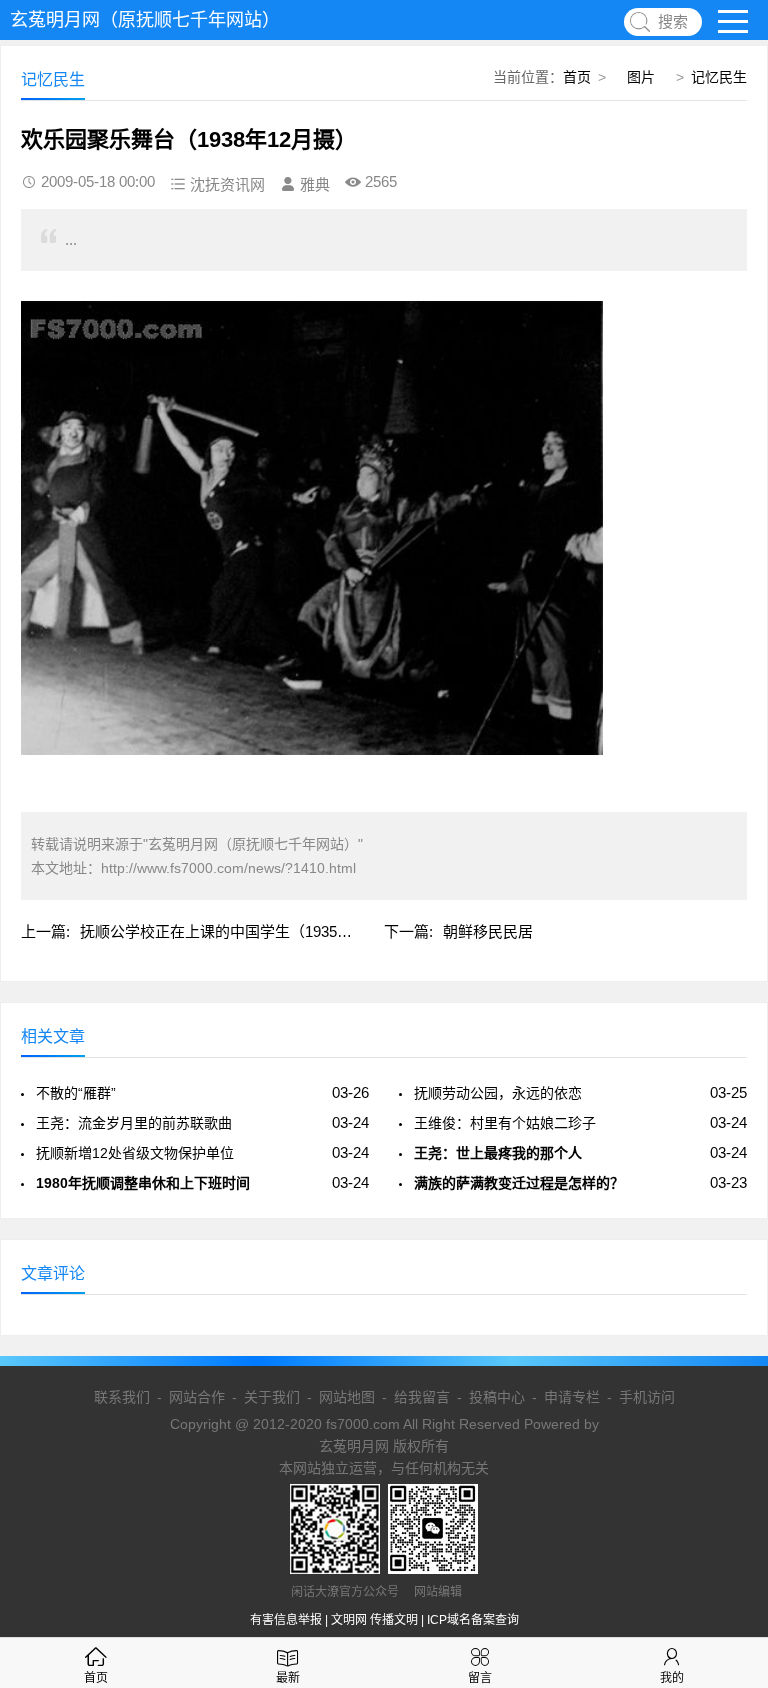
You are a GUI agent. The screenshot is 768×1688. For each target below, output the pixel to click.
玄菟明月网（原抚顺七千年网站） (145, 20)
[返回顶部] (727, 1498)
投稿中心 (497, 1397)
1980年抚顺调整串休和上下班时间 (143, 1183)
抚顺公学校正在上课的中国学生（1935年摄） (231, 931)
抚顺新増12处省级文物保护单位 (135, 1153)
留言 (480, 1678)
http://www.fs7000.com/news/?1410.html (228, 868)
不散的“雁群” (76, 1093)
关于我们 (272, 1397)
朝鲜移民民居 (488, 931)
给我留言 (422, 1397)
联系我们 (122, 1397)
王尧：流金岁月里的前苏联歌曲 (134, 1123)
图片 (641, 77)
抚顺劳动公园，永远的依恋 (498, 1093)
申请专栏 (572, 1397)
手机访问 (647, 1397)
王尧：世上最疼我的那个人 (498, 1153)
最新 (288, 1678)
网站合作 (197, 1397)
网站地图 (347, 1397)
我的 (672, 1678)
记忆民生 (719, 77)
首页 (577, 77)
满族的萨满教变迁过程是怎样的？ (519, 1183)
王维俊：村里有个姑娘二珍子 (505, 1123)
